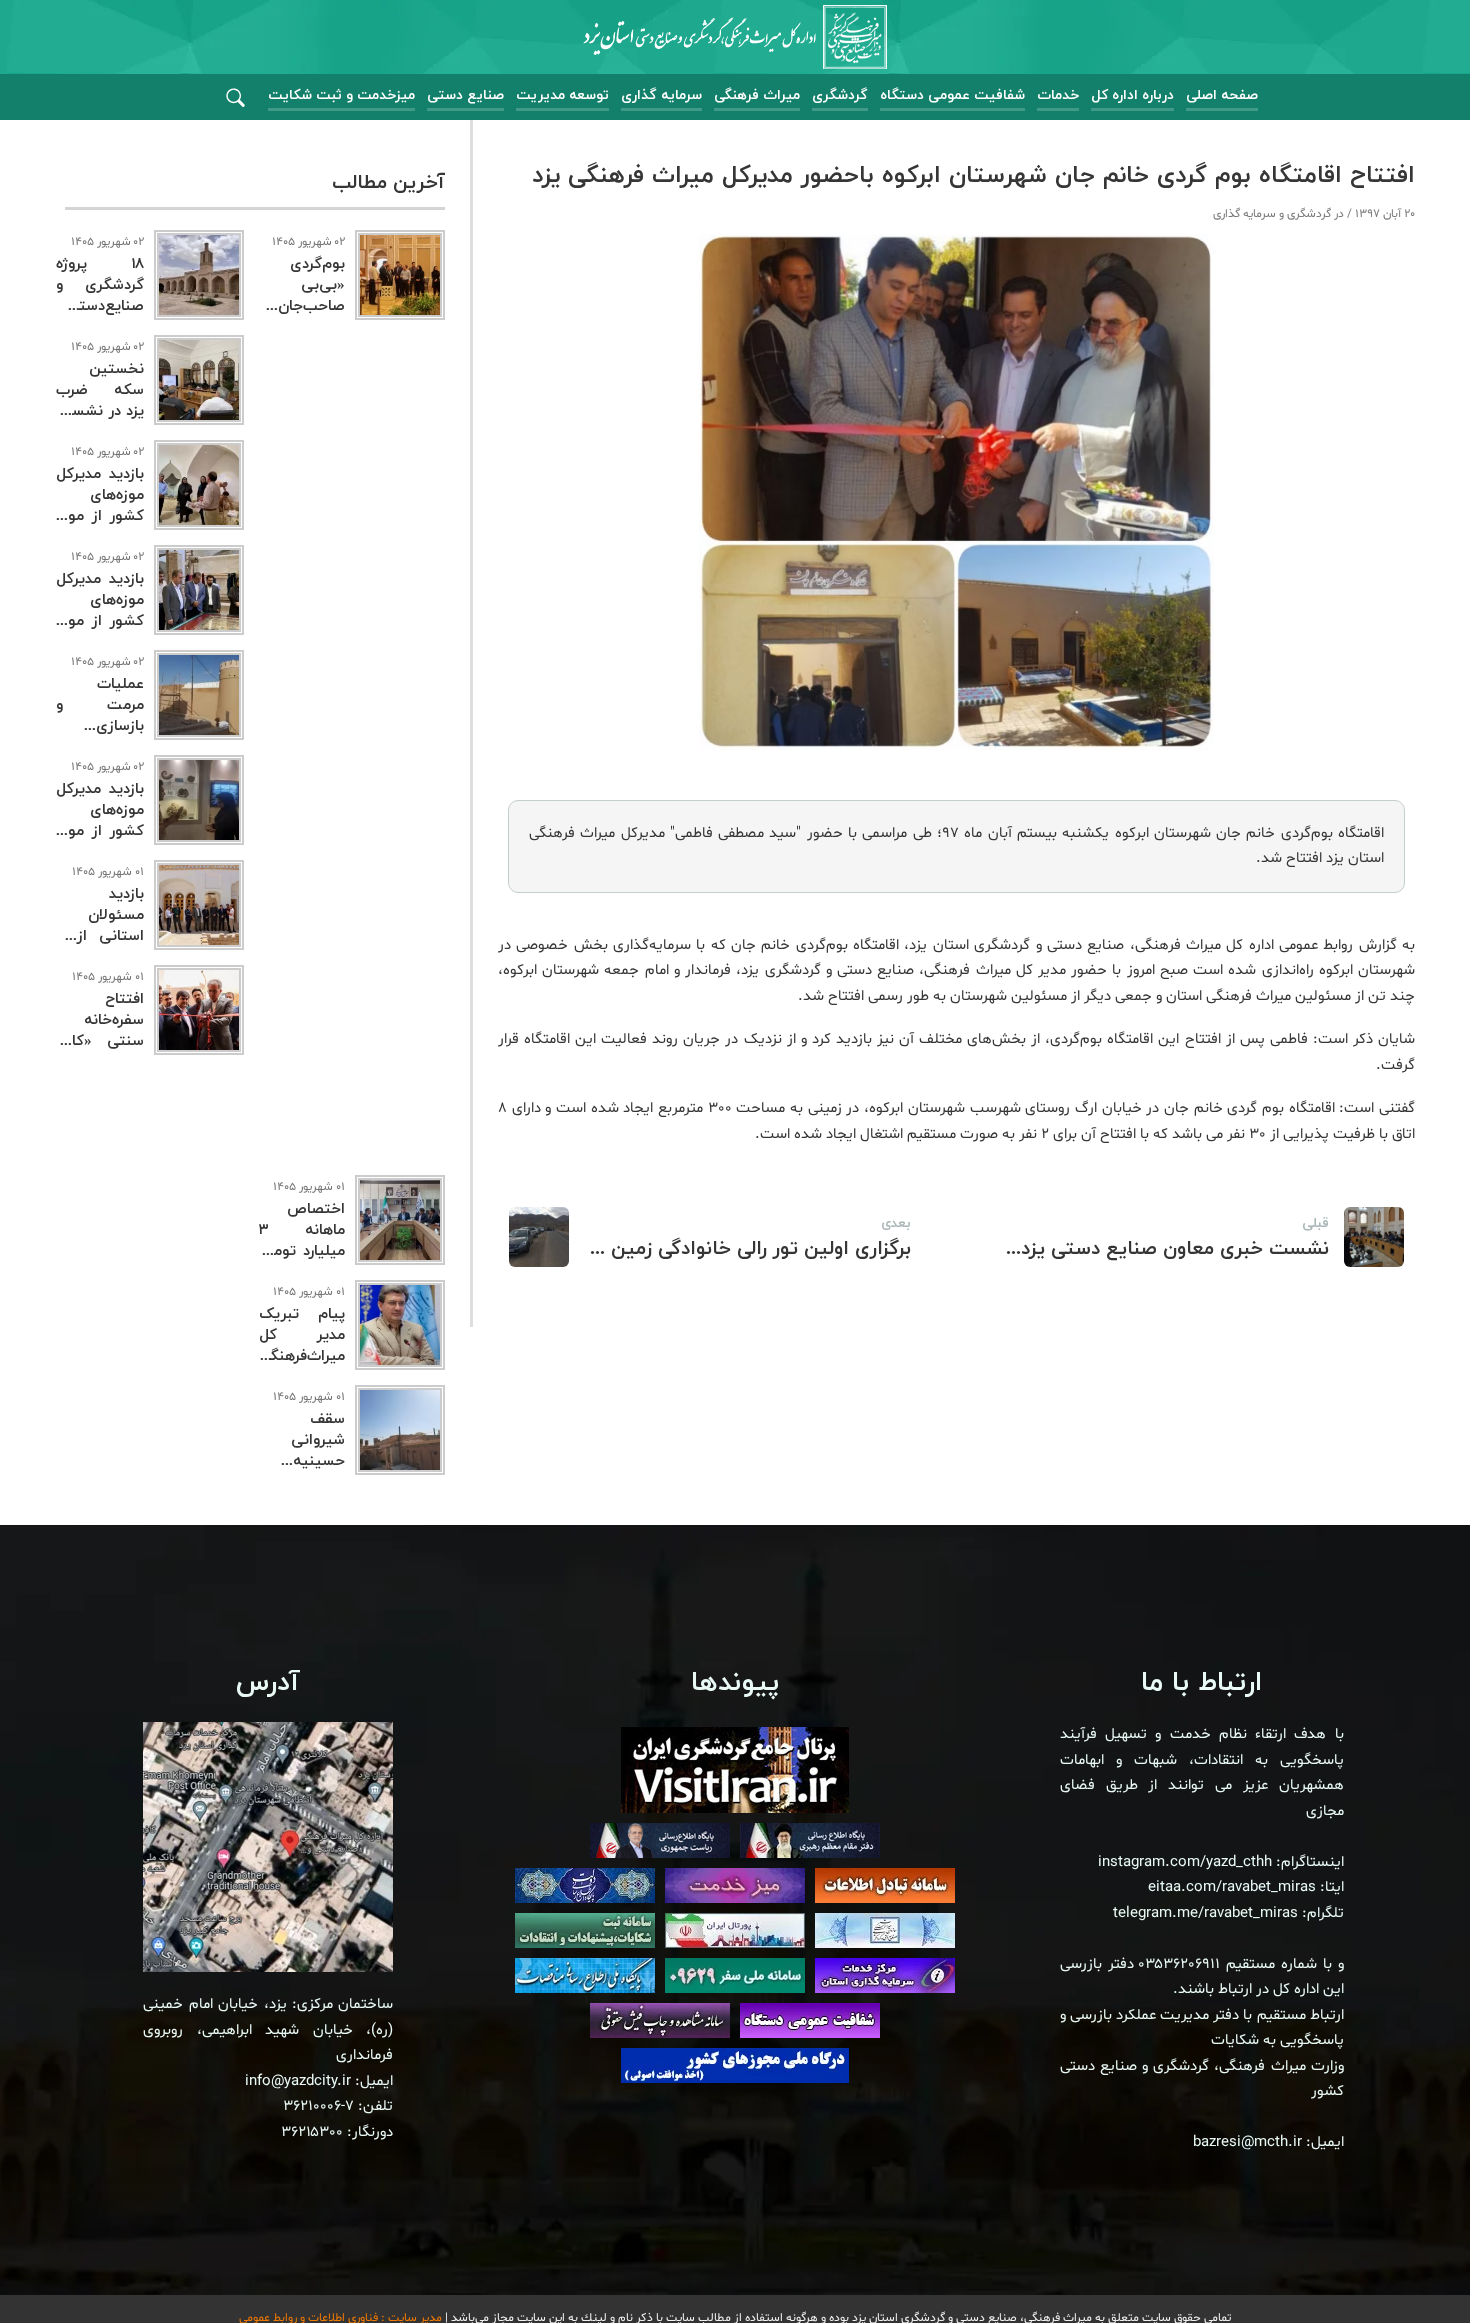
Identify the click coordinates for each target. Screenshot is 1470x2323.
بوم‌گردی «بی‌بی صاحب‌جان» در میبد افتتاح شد (302, 306)
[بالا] (1400, 2263)
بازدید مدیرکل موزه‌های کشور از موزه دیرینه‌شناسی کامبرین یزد (100, 831)
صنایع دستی (465, 95)
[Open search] (235, 98)
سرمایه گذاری (661, 95)
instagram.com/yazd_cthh (1185, 1862)
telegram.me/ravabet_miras (1205, 1913)
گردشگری (840, 95)
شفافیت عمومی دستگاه (952, 95)
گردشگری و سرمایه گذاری (1272, 214)
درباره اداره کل (1132, 95)
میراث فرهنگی (757, 95)
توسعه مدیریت (562, 95)
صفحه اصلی (1222, 95)
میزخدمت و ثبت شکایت (341, 95)
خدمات (1058, 95)
